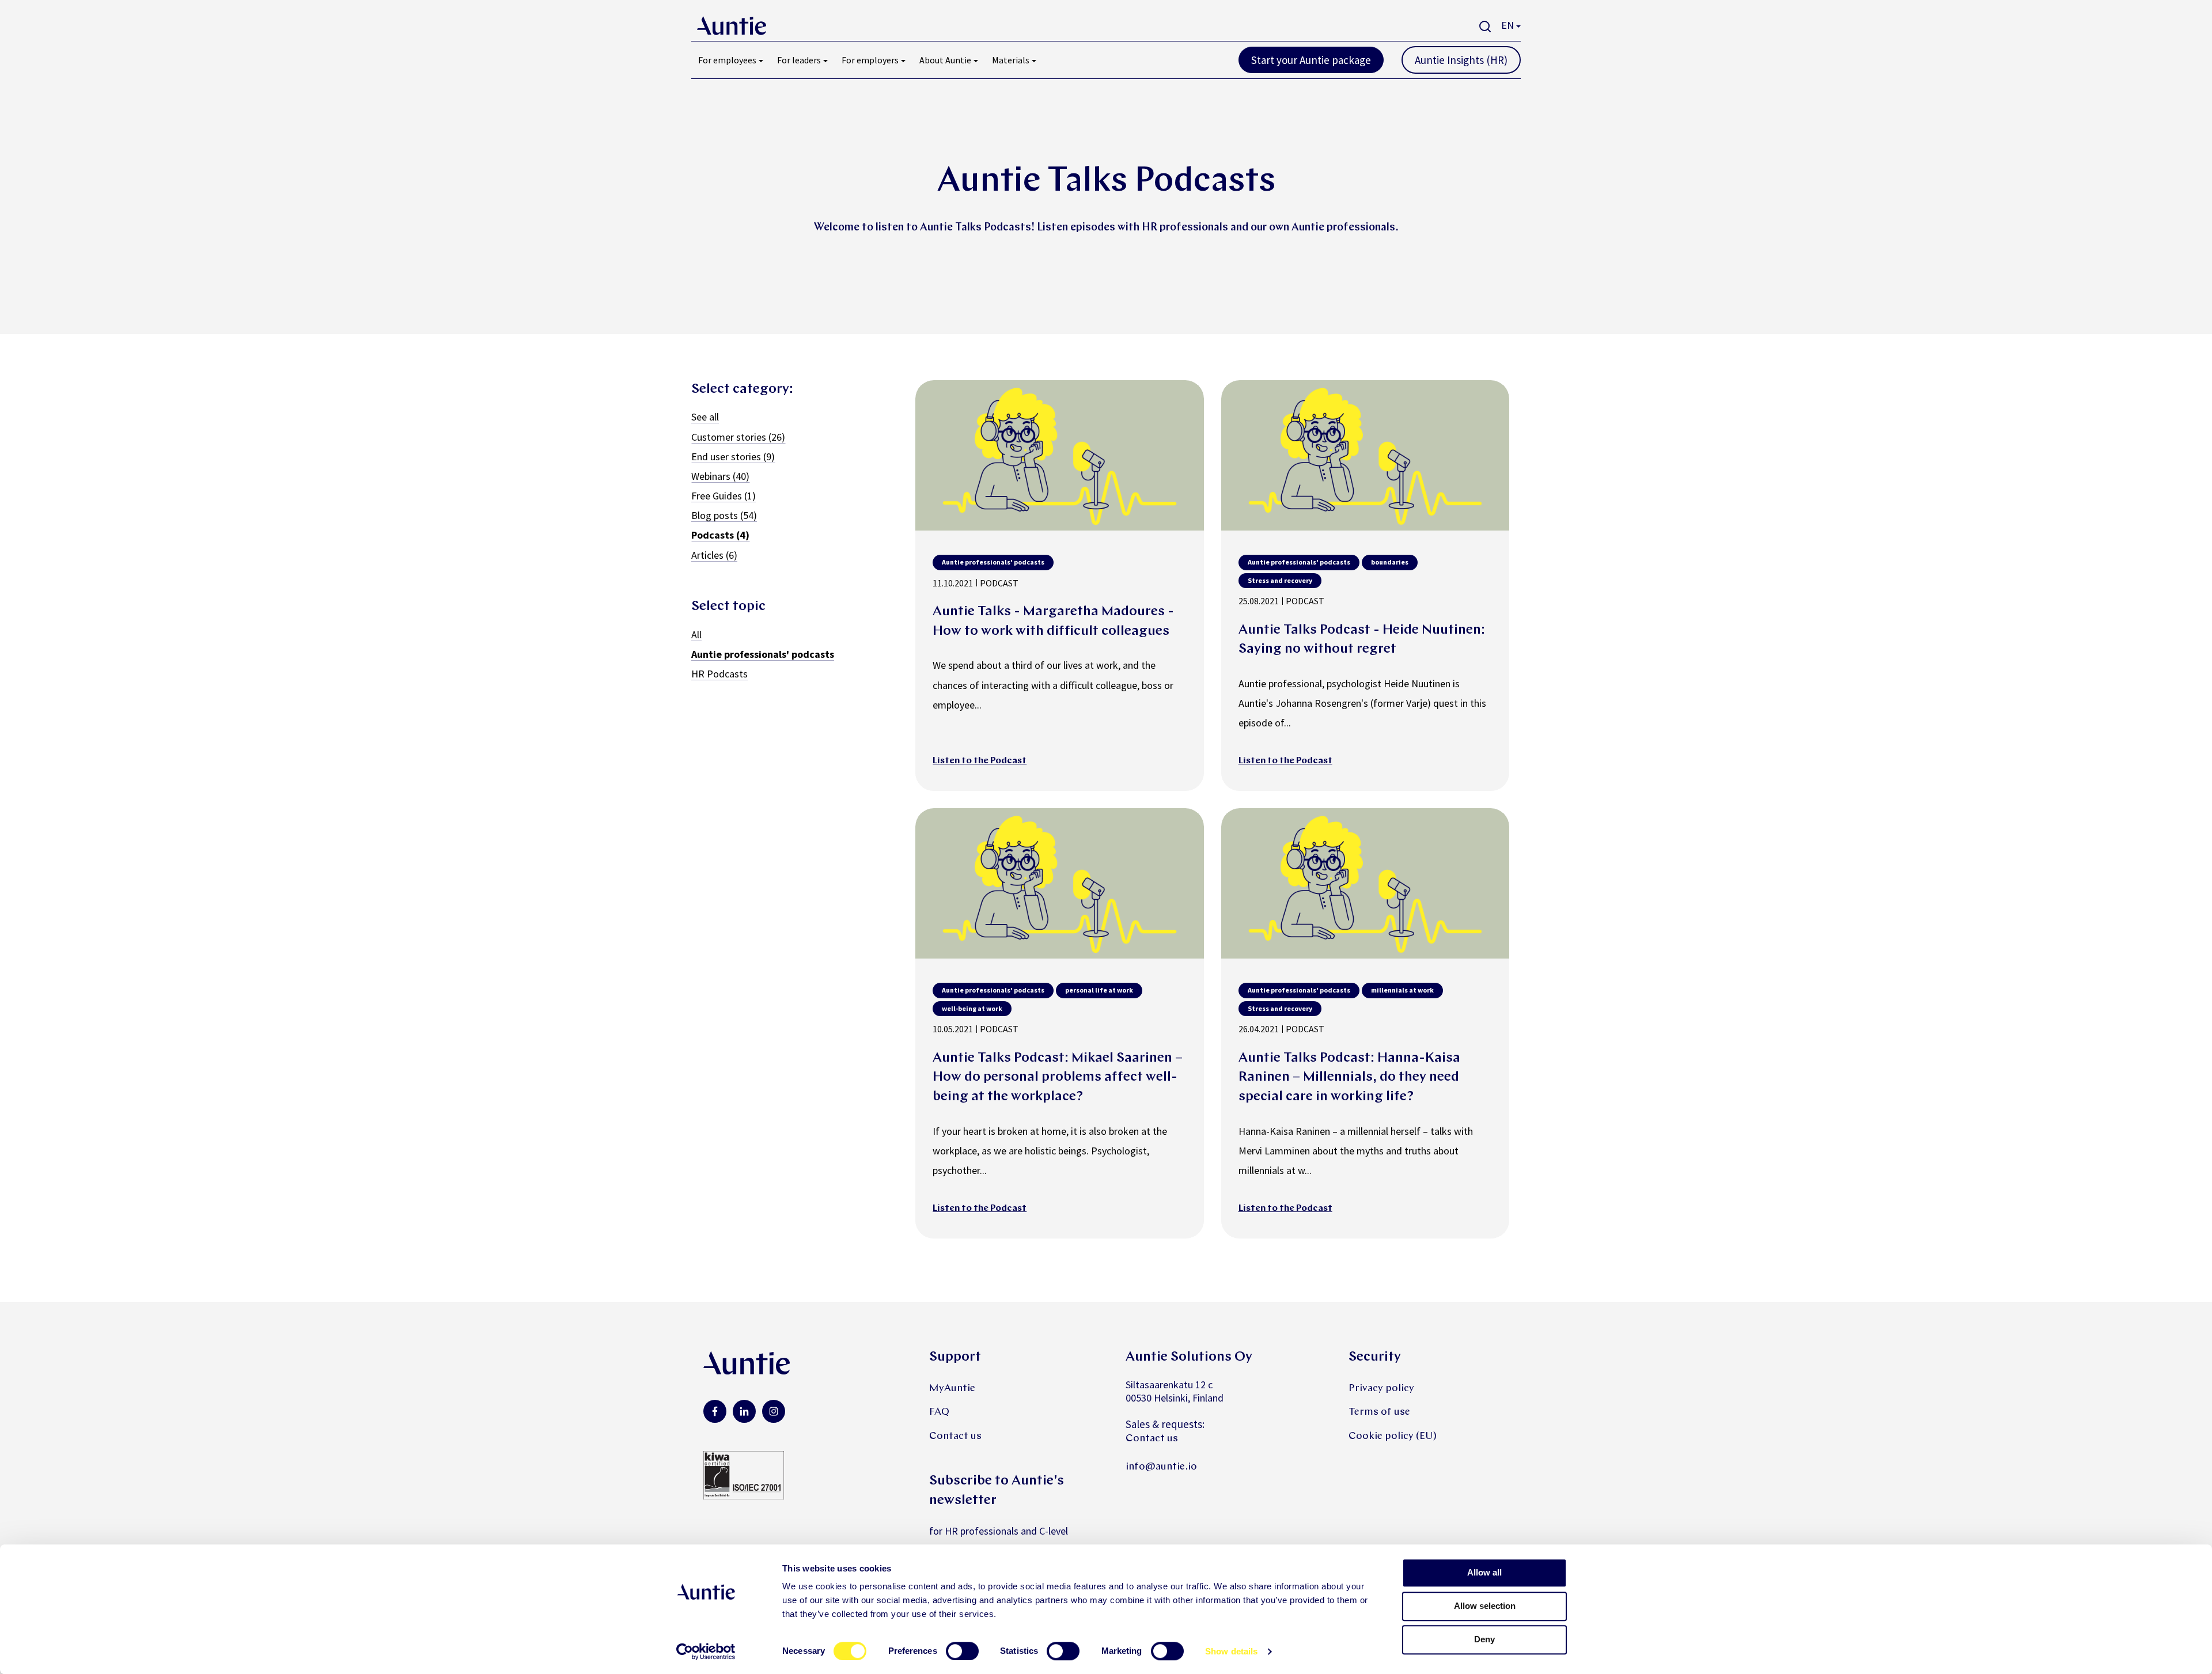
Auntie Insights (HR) (1461, 60)
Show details (1231, 1651)
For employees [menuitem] (727, 60)
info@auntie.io (1161, 1467)
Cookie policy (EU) (1393, 1436)
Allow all (1484, 1572)
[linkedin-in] (744, 1411)
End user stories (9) (733, 457)
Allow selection (1485, 1606)
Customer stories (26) (738, 437)
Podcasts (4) (720, 535)
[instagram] (774, 1411)
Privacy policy (1381, 1389)
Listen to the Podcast (980, 761)
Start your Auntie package (1311, 60)
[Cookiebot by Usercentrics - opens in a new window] (706, 1652)
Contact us (955, 1436)
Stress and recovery (1280, 580)
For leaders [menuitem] (799, 60)
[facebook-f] (715, 1411)
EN (1508, 25)
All (696, 635)
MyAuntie (952, 1389)
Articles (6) (714, 555)
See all (705, 417)
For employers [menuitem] (870, 60)
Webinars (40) (720, 476)
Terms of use (1379, 1412)
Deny (1484, 1639)
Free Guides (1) (724, 496)
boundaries (1390, 562)
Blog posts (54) (724, 515)
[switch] (962, 1651)
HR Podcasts (719, 674)
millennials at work (1402, 990)
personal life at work (1099, 990)
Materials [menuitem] (1011, 60)
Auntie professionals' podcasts (763, 654)
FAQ (939, 1412)
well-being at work (972, 1008)
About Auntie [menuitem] (945, 60)
